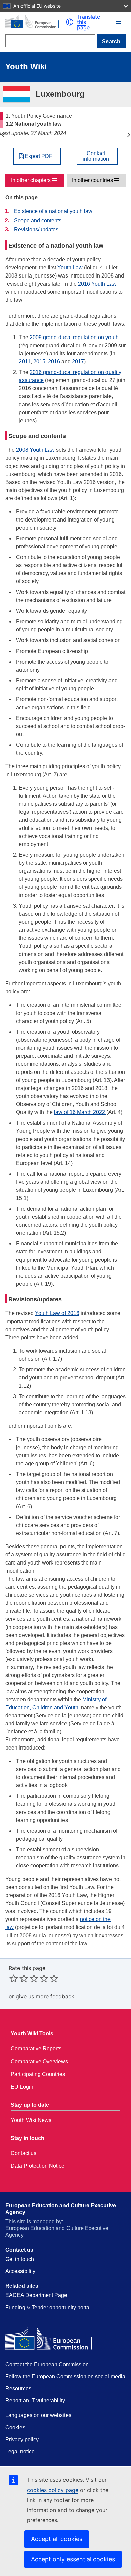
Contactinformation (96, 156)
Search (111, 41)
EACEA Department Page (36, 2295)
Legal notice (20, 2451)
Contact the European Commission (47, 2364)
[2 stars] (19, 1978)
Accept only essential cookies (73, 2559)
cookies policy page (53, 2490)
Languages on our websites (38, 2415)
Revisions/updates (36, 229)
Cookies (15, 2427)
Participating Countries (38, 2074)
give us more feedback (45, 1996)
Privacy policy (22, 2439)
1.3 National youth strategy (128, 135)
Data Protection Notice (38, 2166)
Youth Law (70, 268)
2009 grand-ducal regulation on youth (74, 337)
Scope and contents (38, 220)
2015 (39, 361)
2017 (78, 361)
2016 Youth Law (97, 284)
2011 (25, 361)
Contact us (24, 2153)
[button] (70, 22)
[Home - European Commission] (35, 22)
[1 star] (14, 1978)
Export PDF (38, 156)
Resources (18, 2388)
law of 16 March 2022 (80, 1112)
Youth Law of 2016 (57, 1313)
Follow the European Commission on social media (65, 2376)
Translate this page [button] (89, 22)
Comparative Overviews (39, 2061)
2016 (55, 361)
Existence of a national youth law (53, 211)
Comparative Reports (36, 2049)
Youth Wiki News (31, 2120)
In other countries (92, 180)
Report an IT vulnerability (35, 2401)
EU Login (22, 2087)
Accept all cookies (57, 2539)
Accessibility (20, 2271)
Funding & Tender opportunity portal (48, 2307)
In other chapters (31, 180)
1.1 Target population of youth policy (3, 135)
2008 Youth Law (35, 450)
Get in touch (20, 2259)
